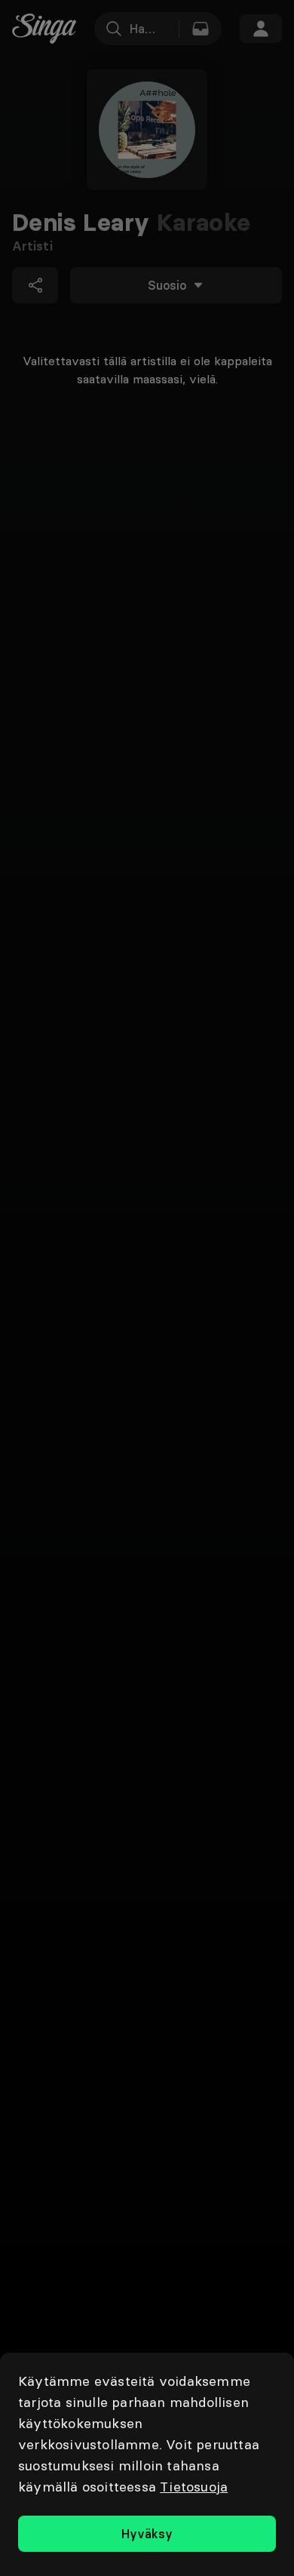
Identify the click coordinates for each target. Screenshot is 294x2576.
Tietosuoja (194, 2487)
